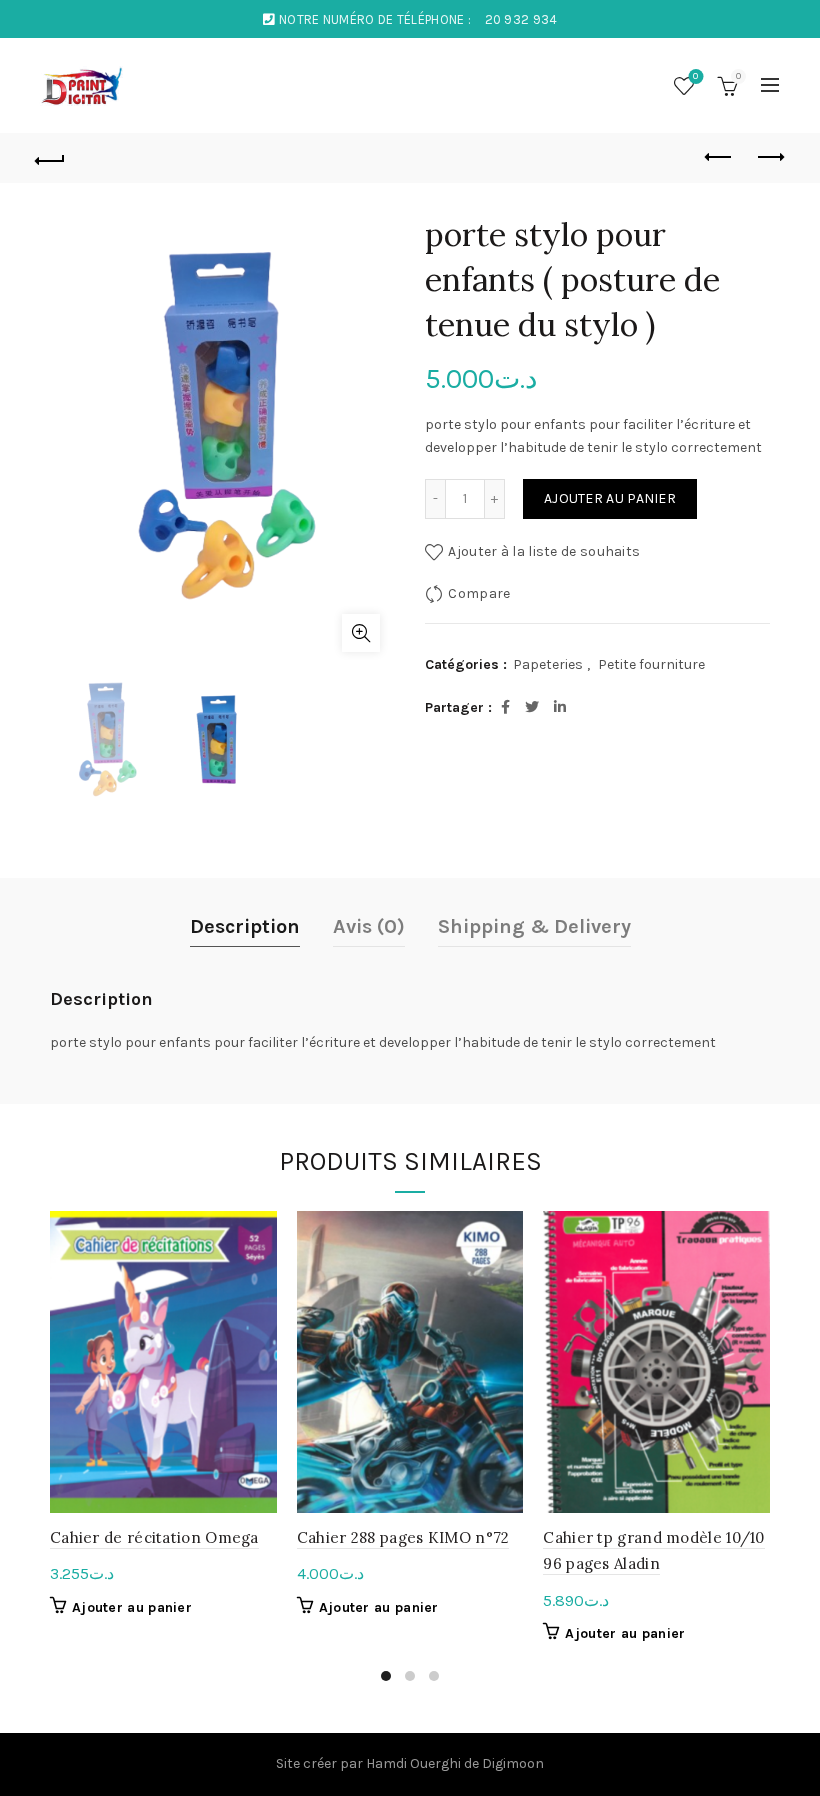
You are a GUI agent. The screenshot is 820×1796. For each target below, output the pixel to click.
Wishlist (695, 76)
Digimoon (513, 1763)
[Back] (51, 158)
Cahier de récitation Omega (154, 1537)
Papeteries (548, 664)
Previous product (720, 158)
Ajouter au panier (610, 498)
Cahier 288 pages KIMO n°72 (403, 1537)
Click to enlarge (361, 633)
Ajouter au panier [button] (132, 1607)
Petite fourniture (651, 664)
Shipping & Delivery (534, 926)
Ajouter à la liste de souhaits (544, 551)
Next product (770, 158)
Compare (479, 593)
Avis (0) (369, 926)
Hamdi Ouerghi (413, 1763)
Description (245, 926)
